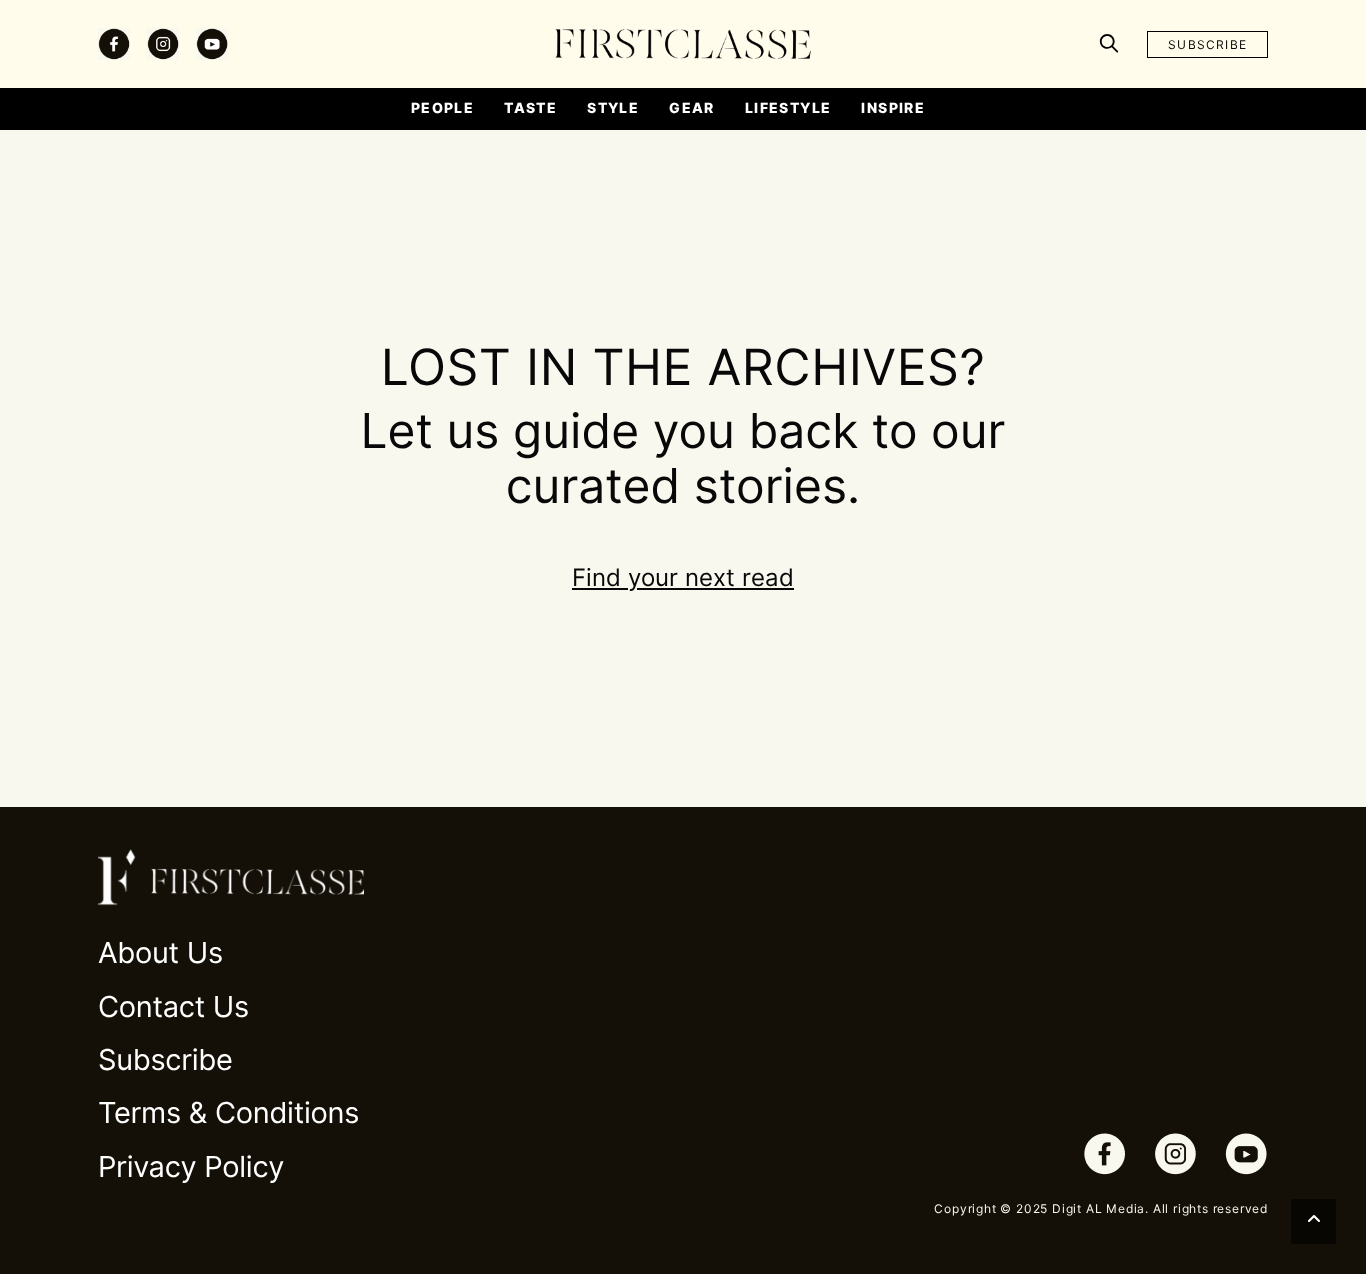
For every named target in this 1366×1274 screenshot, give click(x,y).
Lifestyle (788, 107)
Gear (692, 107)
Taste (530, 107)
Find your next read (683, 577)
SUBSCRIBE (1207, 44)
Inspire (893, 107)
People (442, 107)
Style (613, 107)
